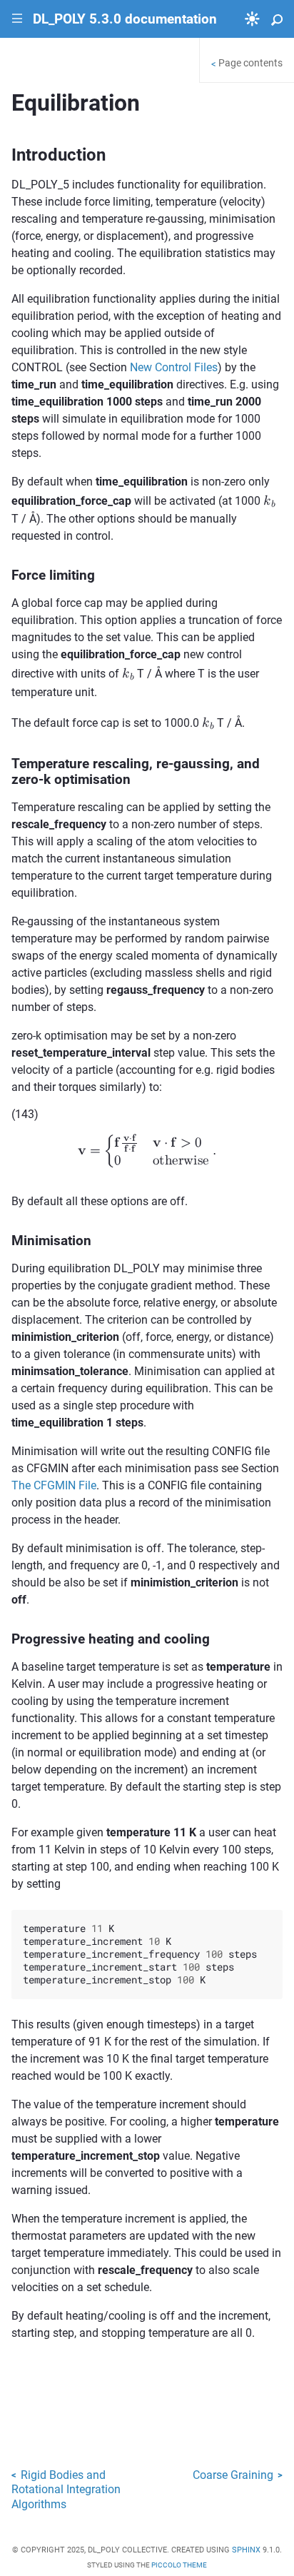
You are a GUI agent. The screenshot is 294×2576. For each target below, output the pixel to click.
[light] (252, 19)
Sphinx (246, 2550)
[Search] (277, 19)
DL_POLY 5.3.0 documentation (125, 19)
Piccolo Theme (179, 2565)
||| (17, 19)
